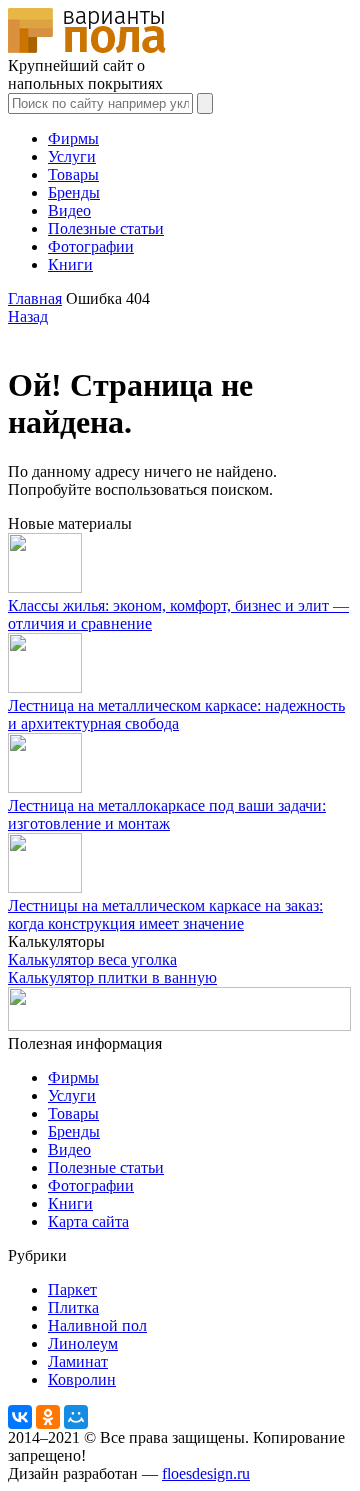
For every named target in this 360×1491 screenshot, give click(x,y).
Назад (28, 316)
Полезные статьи (106, 228)
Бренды (74, 192)
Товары (73, 174)
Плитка (73, 1307)
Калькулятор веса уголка (92, 959)
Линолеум (83, 1343)
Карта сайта (88, 1221)
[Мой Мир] (76, 1417)
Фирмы (73, 138)
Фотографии (91, 246)
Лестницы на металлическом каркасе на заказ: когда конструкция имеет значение (165, 914)
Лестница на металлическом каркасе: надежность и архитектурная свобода (176, 714)
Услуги (72, 156)
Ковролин (82, 1379)
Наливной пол (97, 1325)
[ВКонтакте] (20, 1417)
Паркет (72, 1289)
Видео (69, 210)
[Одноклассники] (48, 1417)
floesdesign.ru (206, 1473)
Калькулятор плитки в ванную (112, 977)
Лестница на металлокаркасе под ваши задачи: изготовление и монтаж (167, 814)
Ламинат (78, 1361)
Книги (70, 264)
